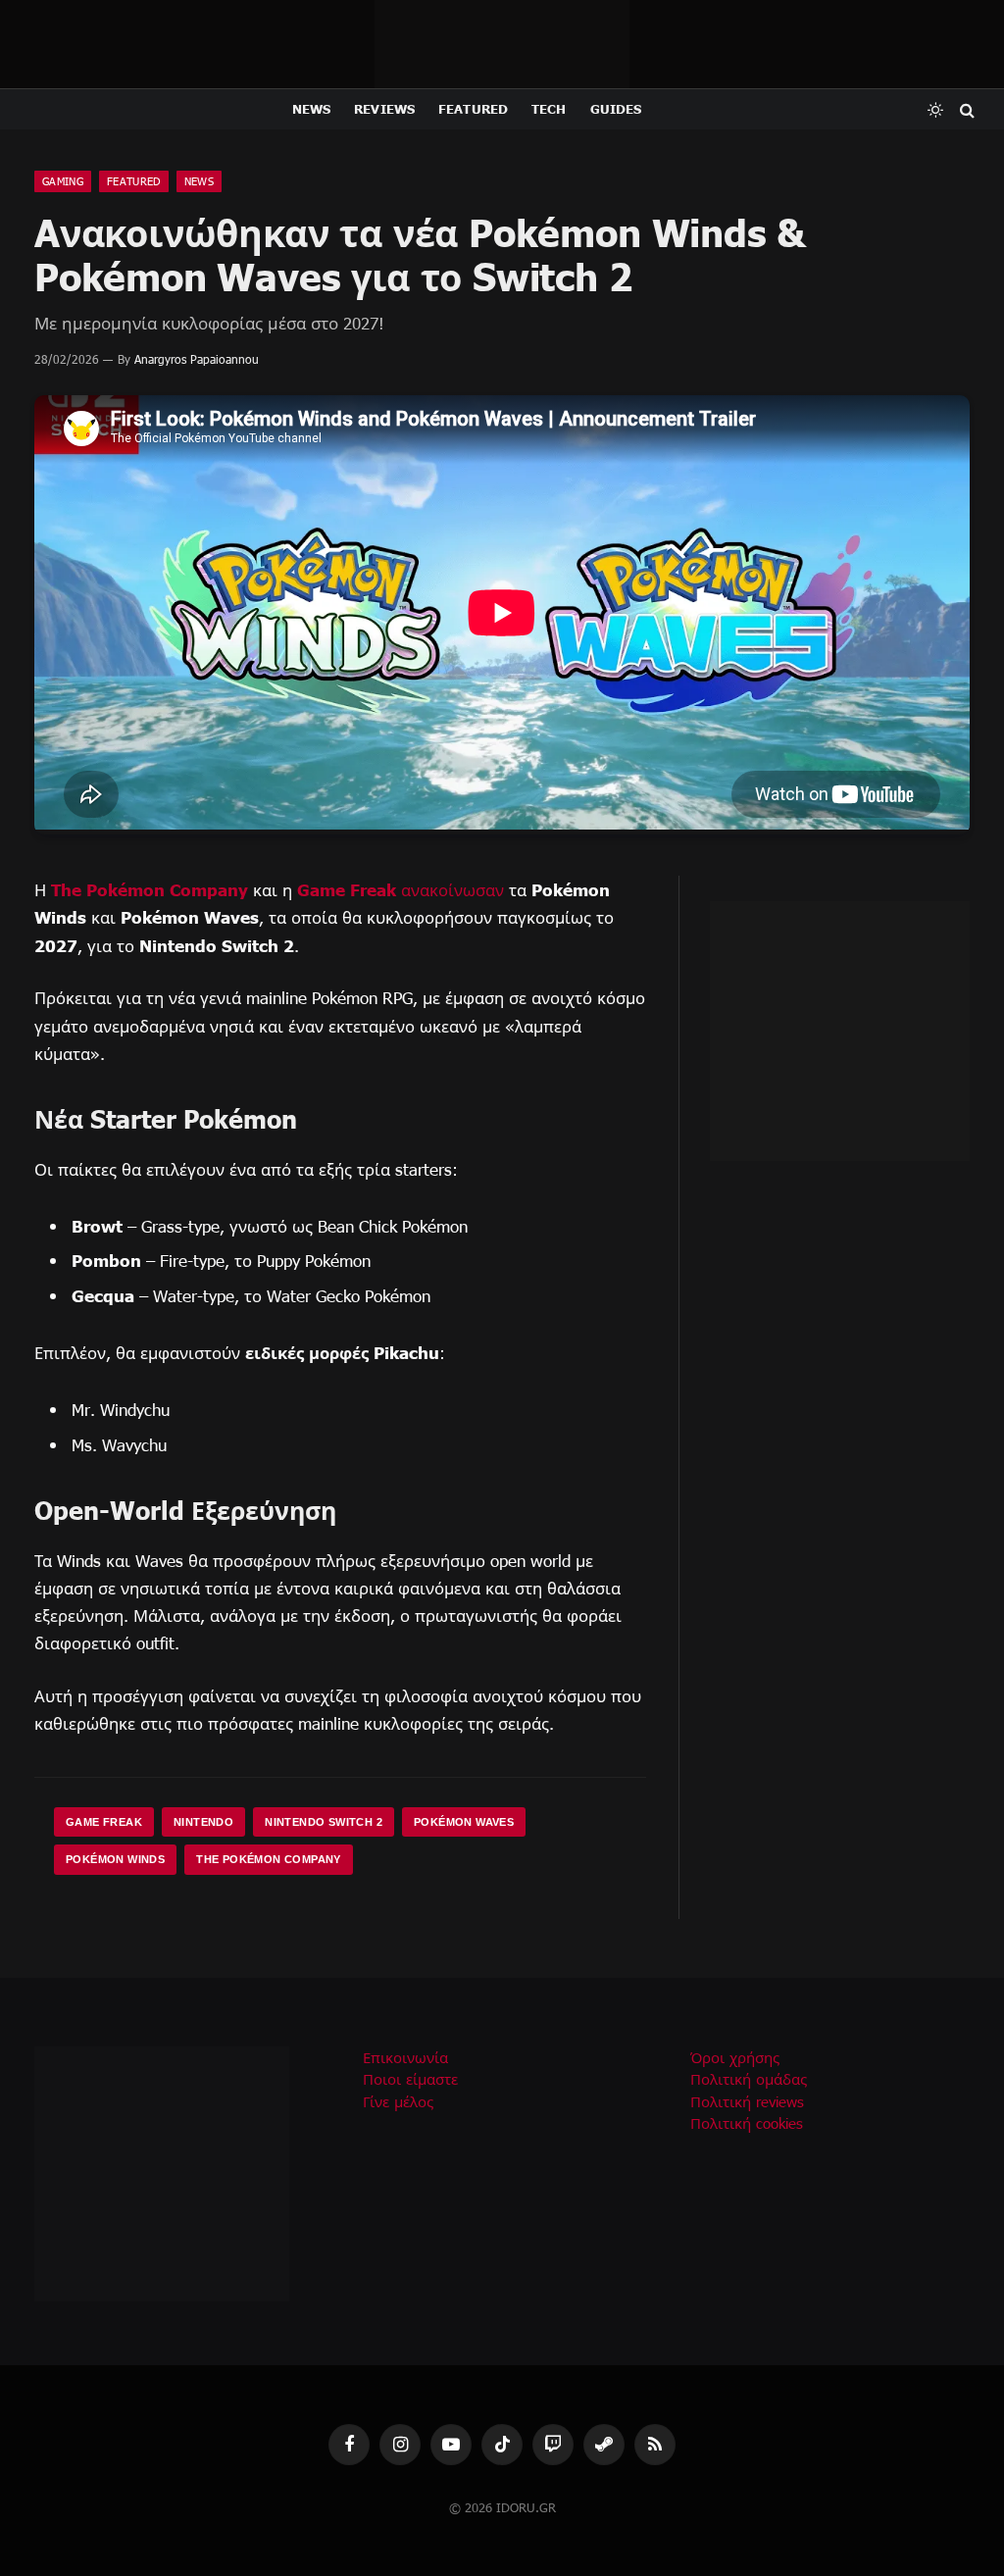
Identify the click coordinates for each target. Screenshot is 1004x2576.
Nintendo (203, 1822)
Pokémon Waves (464, 1822)
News (312, 109)
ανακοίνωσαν (452, 889)
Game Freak (347, 889)
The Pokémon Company (150, 889)
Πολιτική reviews (747, 2101)
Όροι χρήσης (735, 2057)
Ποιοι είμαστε (410, 2079)
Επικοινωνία (405, 2057)
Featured (473, 109)
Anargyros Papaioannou (197, 359)
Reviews (384, 109)
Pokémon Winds (115, 1859)
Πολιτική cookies (747, 2123)
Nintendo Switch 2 (324, 1822)
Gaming (63, 181)
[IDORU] (502, 44)
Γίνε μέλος (398, 2101)
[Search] (965, 109)
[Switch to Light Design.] (935, 110)
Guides (616, 109)
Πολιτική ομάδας (749, 2079)
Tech (549, 109)
